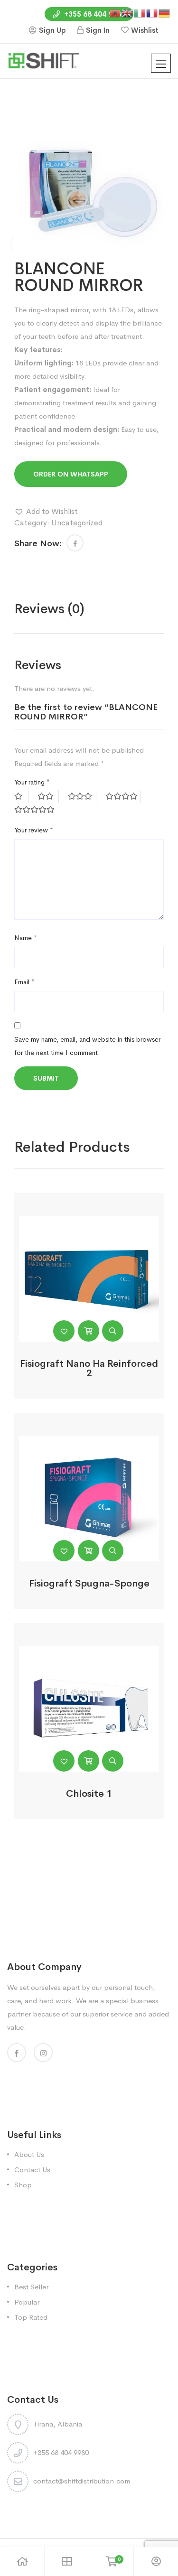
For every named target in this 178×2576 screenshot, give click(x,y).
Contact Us (32, 2170)
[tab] (49, 609)
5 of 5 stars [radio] (36, 810)
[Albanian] (115, 13)
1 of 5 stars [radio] (21, 796)
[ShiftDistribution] (43, 60)
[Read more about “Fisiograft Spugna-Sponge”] (89, 1551)
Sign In (98, 30)
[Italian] (140, 13)
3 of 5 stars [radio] (82, 796)
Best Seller (31, 2287)
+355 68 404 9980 (94, 14)
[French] (152, 13)
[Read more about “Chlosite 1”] (89, 1761)
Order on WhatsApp (71, 474)
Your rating (32, 782)
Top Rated (31, 2317)
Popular (27, 2302)
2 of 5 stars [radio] (48, 796)
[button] (46, 512)
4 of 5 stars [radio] (123, 796)
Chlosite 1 (89, 1794)
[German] (165, 13)
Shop (23, 2185)
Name (26, 938)
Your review (34, 830)
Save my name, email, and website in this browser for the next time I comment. (87, 1046)
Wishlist (145, 30)
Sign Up (52, 30)
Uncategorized (77, 523)
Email (24, 982)
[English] (128, 13)
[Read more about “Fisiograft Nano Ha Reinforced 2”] (89, 1331)
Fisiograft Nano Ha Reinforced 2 (89, 1368)
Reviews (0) (49, 609)
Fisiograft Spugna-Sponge (89, 1583)
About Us (29, 2154)
